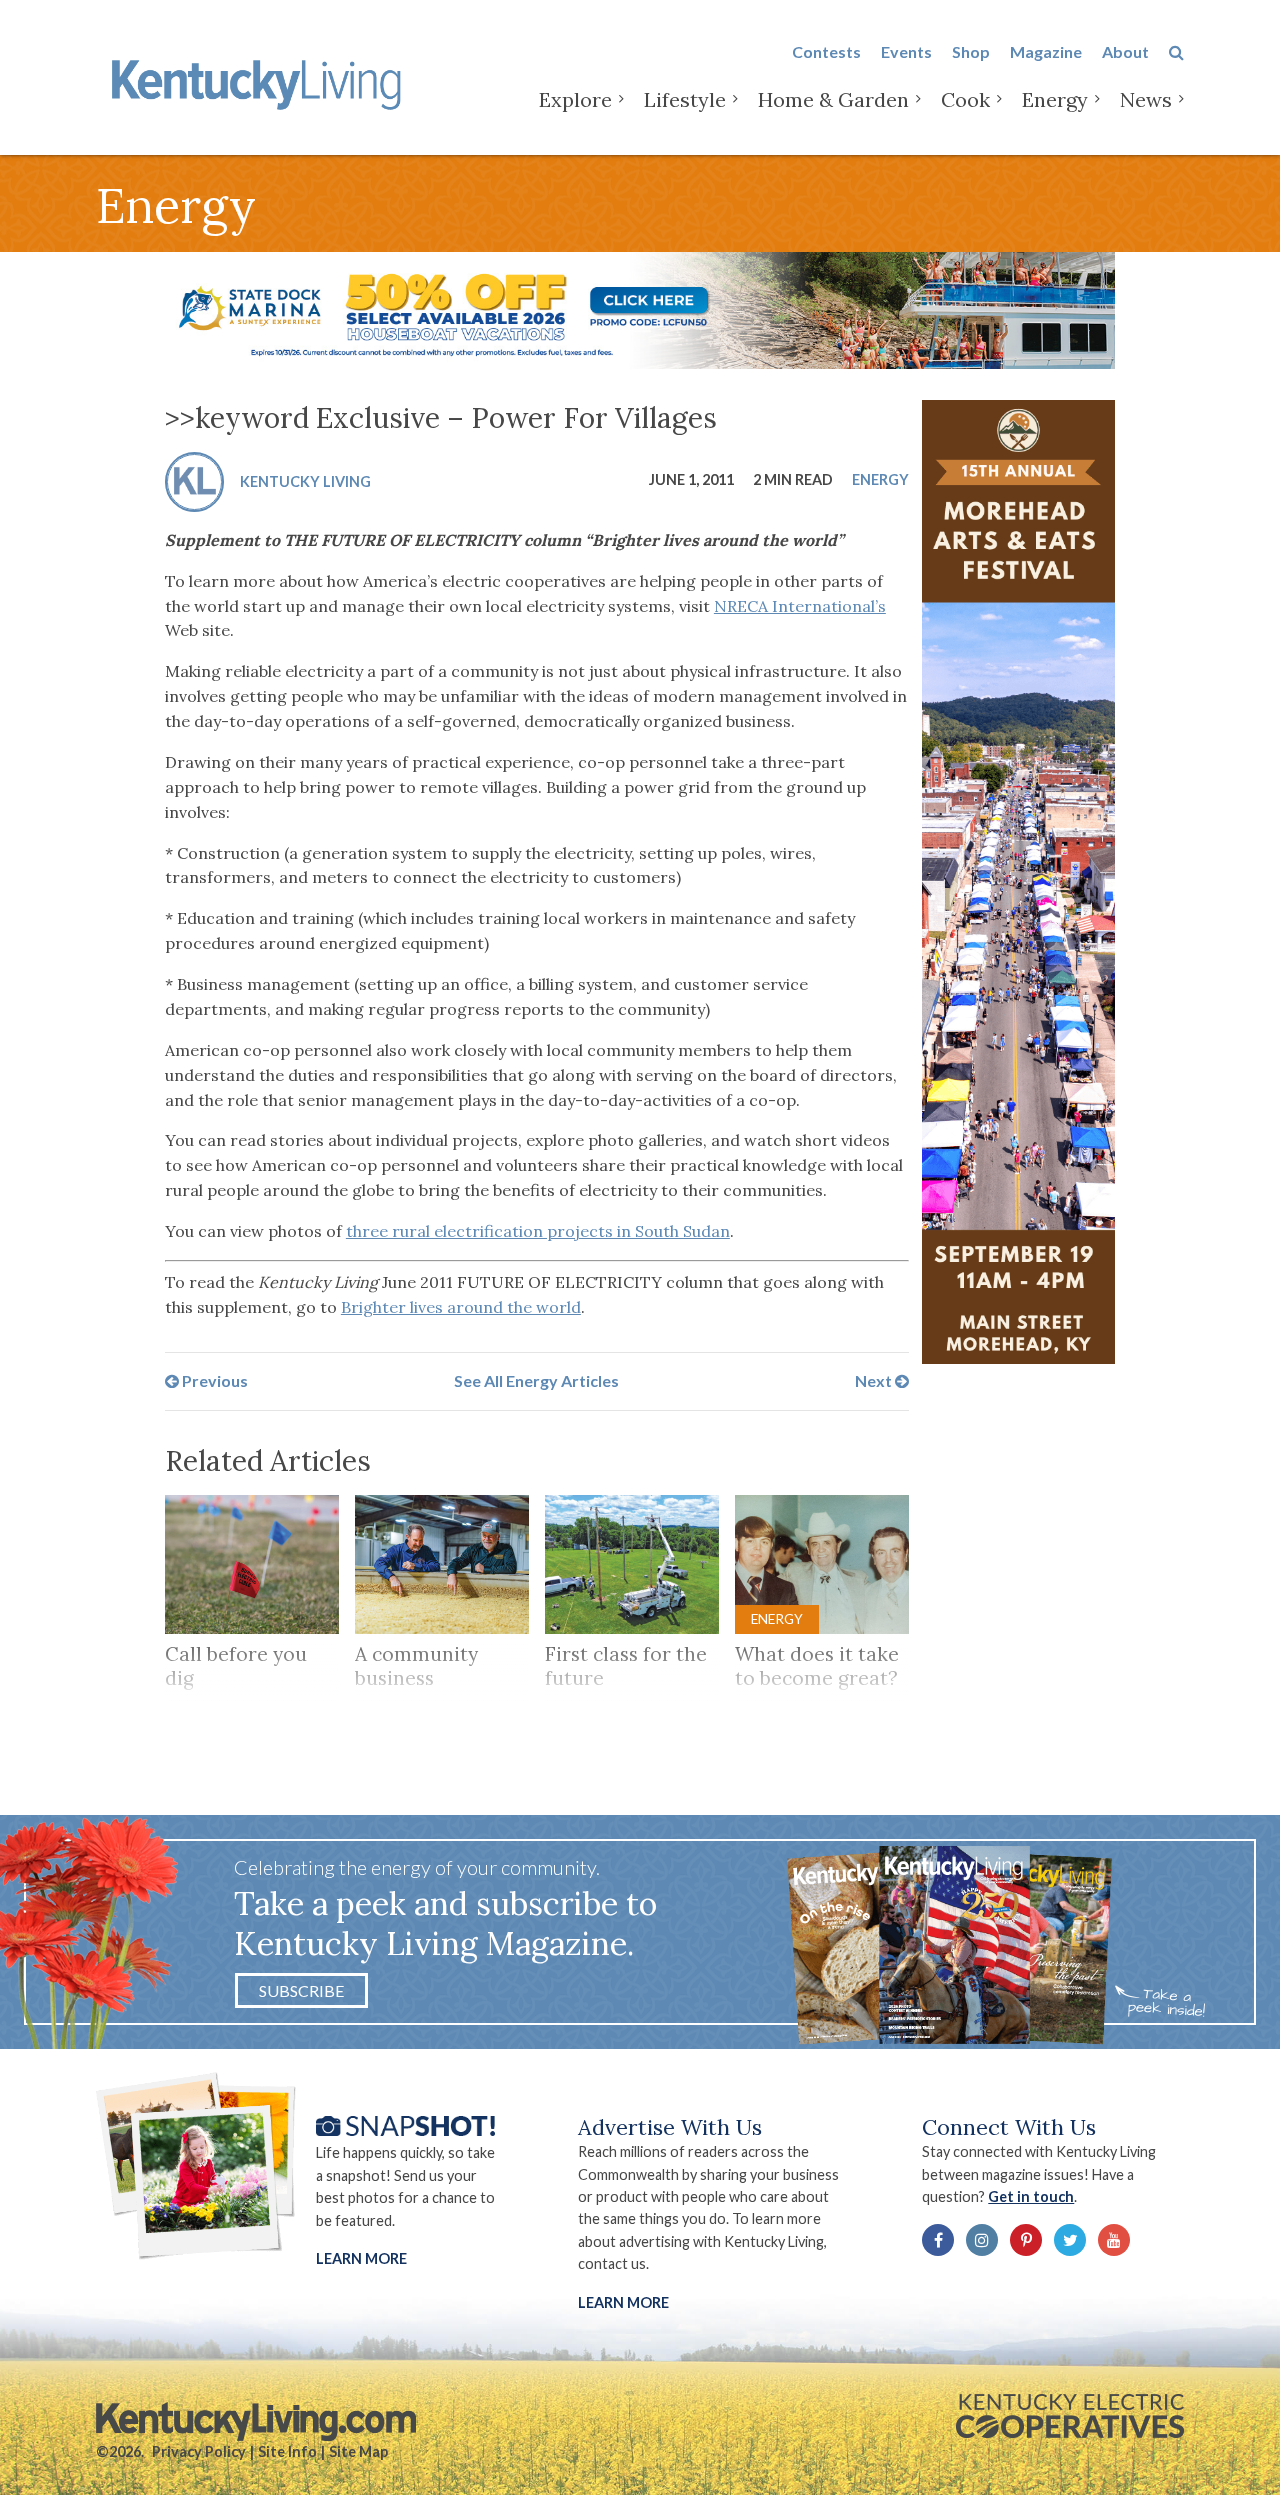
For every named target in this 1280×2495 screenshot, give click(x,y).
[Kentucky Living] (260, 81)
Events (906, 51)
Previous (213, 1380)
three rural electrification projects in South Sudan (538, 1231)
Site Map (358, 2451)
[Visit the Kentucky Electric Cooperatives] (1070, 2416)
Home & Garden (833, 99)
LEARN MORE (623, 2302)
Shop (971, 51)
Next (875, 1380)
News (1146, 99)
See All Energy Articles (536, 1380)
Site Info (287, 2451)
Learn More (361, 2258)
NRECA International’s (800, 606)
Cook (965, 99)
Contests (826, 51)
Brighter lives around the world (461, 1307)
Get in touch (1031, 2196)
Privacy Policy (199, 2451)
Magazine (1046, 51)
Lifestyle (685, 99)
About (1125, 51)
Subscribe (301, 1990)
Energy (1055, 99)
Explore (575, 99)
